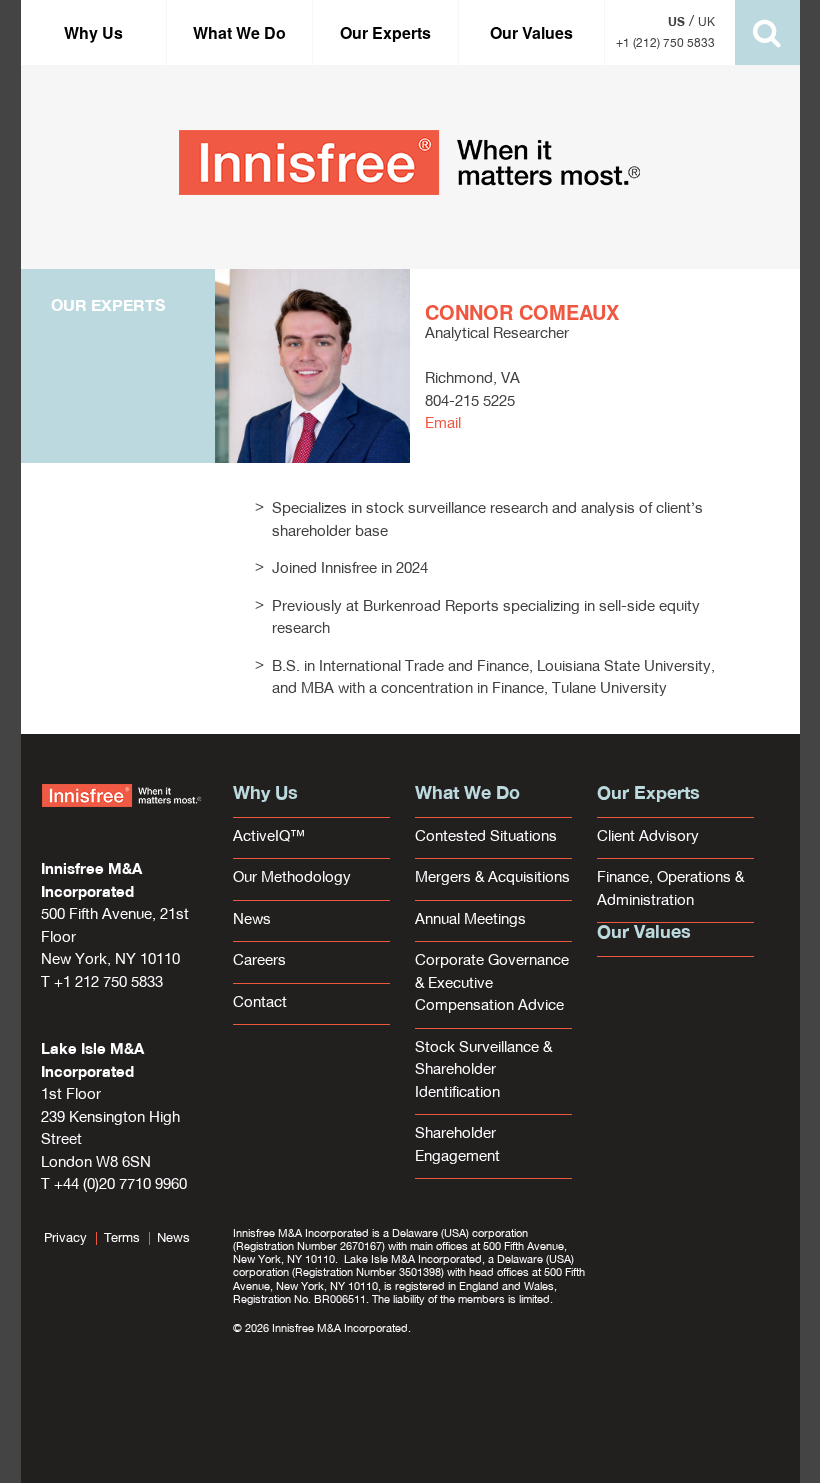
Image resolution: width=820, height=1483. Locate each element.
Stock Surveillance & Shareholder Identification (483, 1071)
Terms (122, 1238)
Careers (259, 961)
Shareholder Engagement (457, 1146)
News (252, 920)
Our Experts (385, 32)
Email (443, 424)
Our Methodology (292, 878)
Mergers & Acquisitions (492, 878)
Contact (260, 1003)
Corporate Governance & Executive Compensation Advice (492, 984)
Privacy (65, 1238)
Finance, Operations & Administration (670, 890)
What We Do (239, 32)
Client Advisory (648, 837)
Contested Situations (486, 837)
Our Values (531, 32)
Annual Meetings (470, 920)
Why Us (93, 32)
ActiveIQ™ (269, 837)
